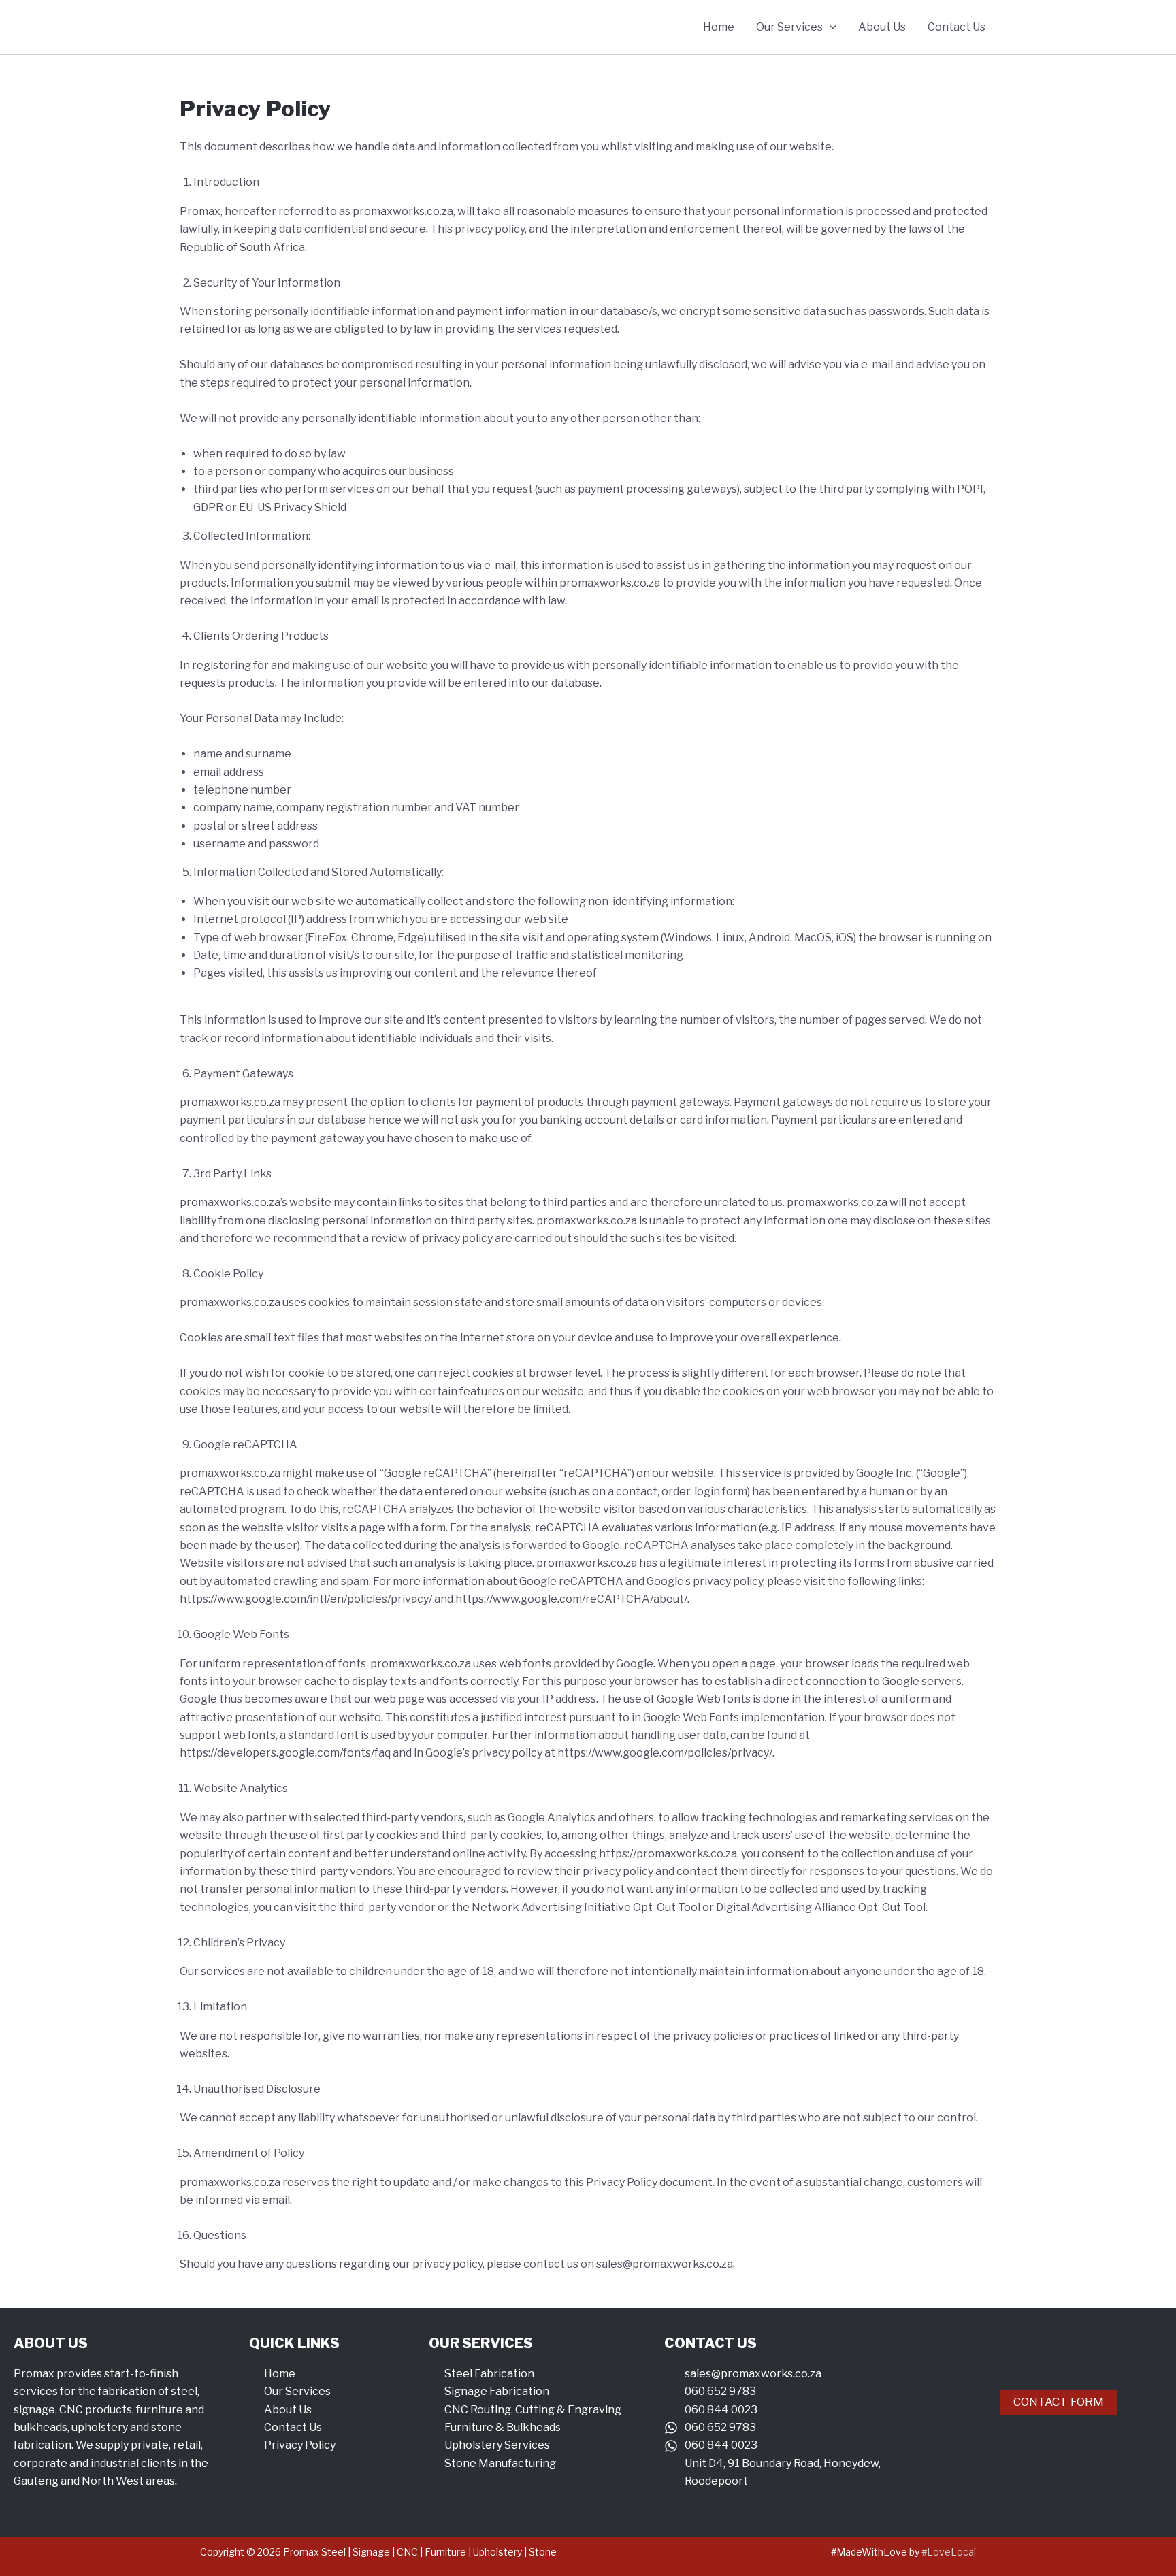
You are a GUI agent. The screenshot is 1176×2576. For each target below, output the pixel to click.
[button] (830, 27)
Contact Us (957, 27)
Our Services (789, 27)
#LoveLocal (949, 2552)
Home (719, 27)
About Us (882, 27)
